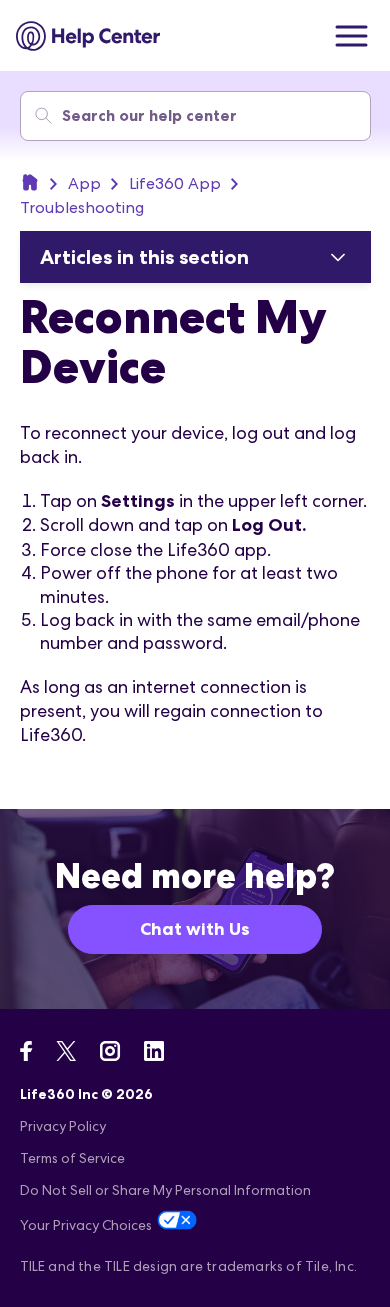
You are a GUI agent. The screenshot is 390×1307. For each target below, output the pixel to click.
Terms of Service (72, 1158)
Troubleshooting (82, 207)
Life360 (30, 182)
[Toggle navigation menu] (351, 36)
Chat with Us (195, 929)
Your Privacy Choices (86, 1225)
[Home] (88, 36)
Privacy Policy (63, 1126)
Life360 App (175, 183)
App (84, 183)
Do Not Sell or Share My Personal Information (165, 1190)
